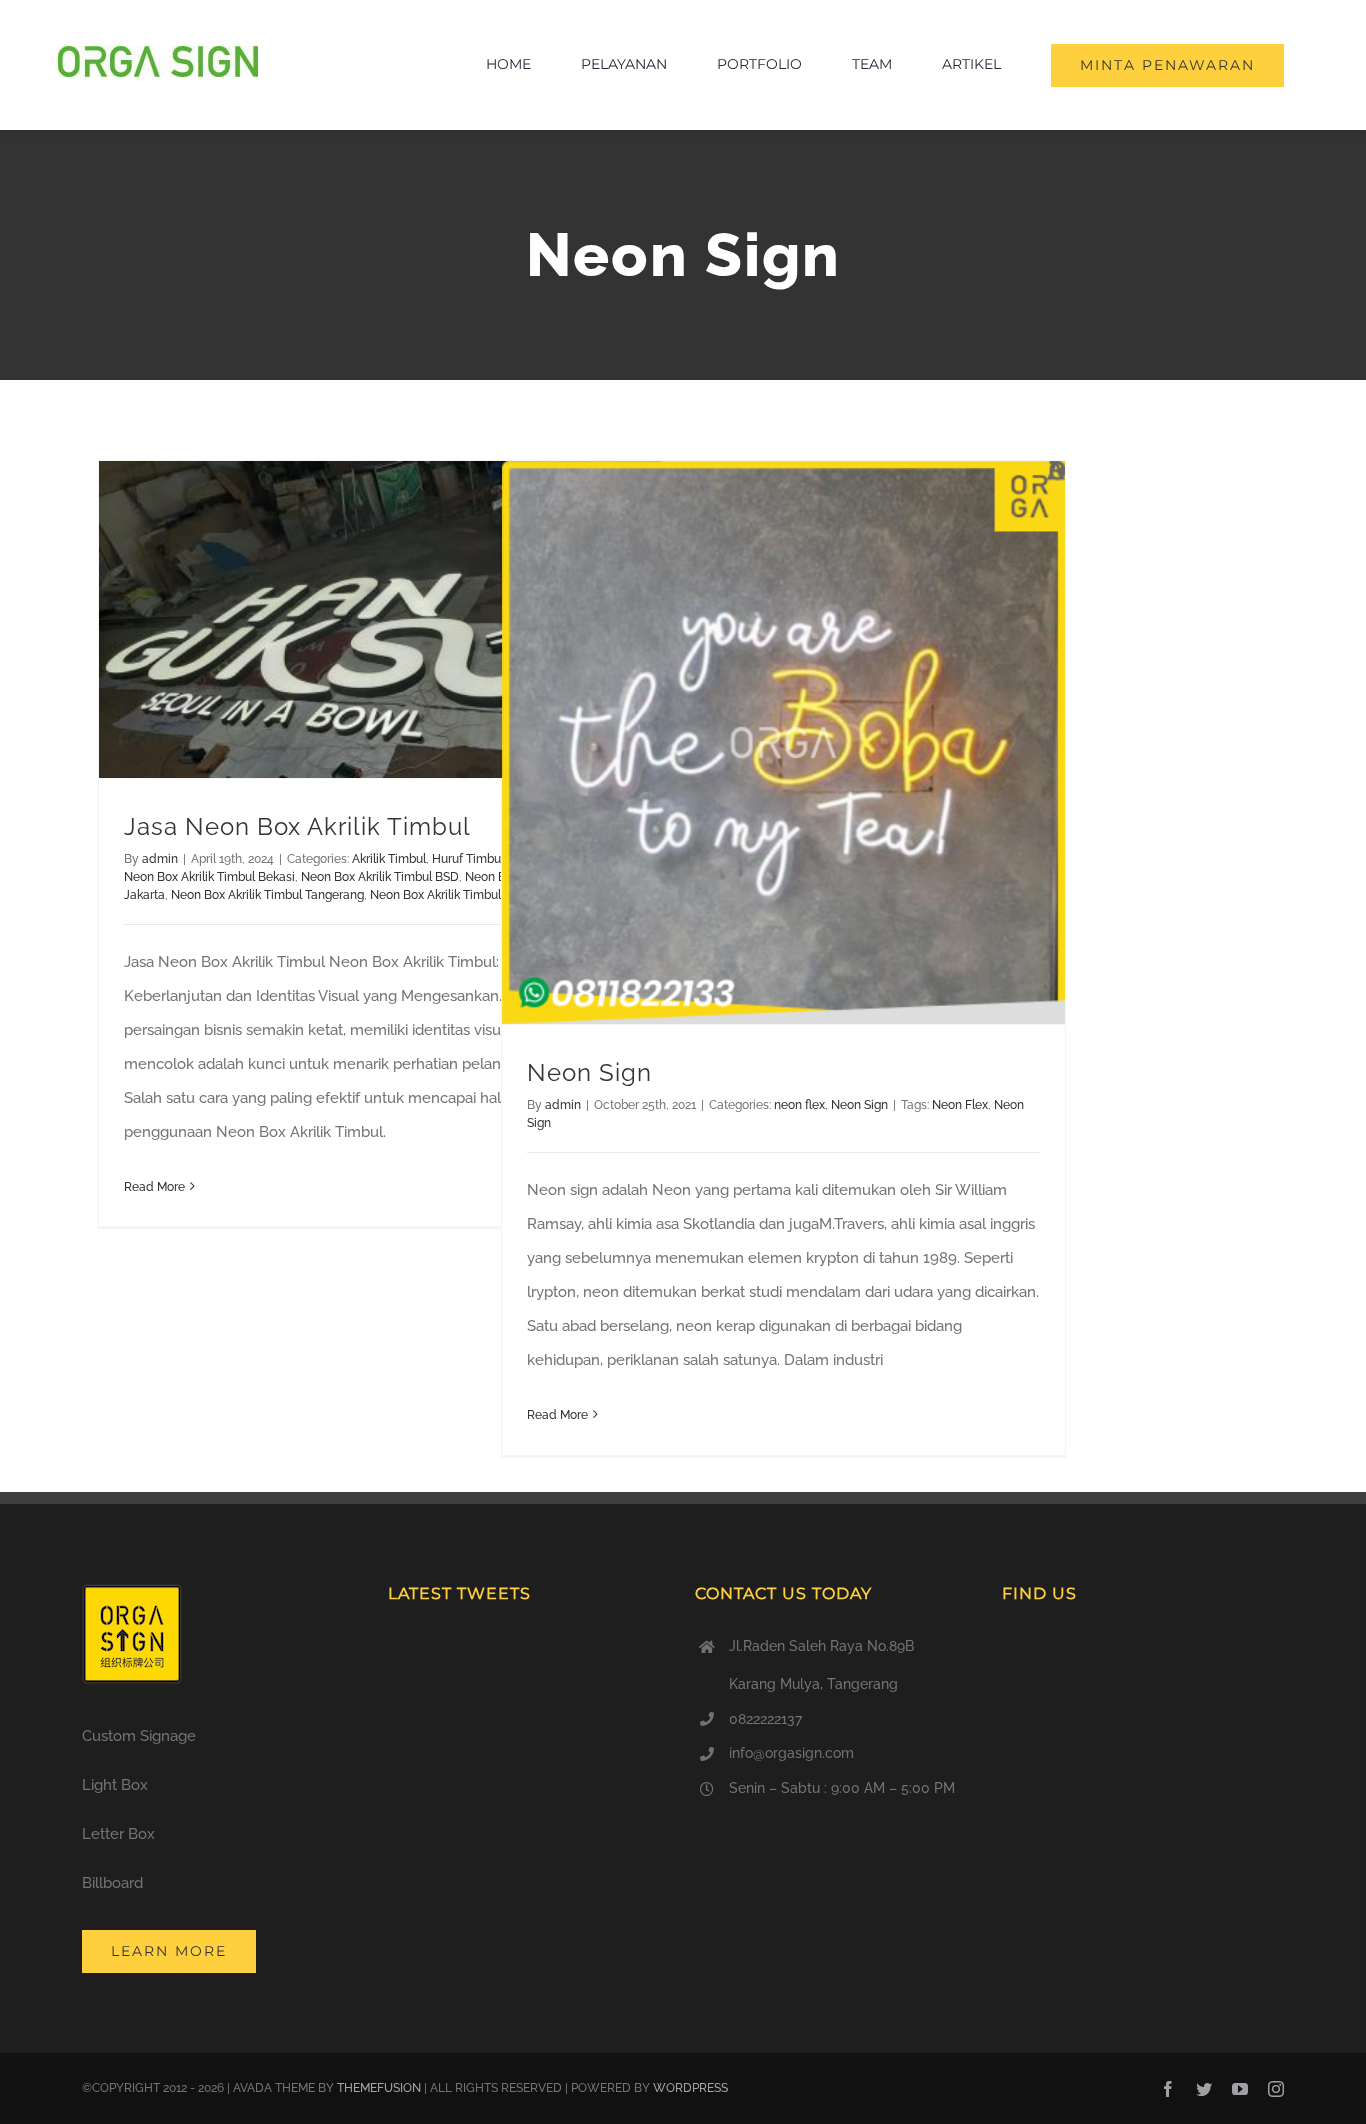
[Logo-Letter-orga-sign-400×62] (158, 53)
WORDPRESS (690, 2088)
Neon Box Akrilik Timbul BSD (380, 877)
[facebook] (1168, 2089)
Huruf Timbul (468, 859)
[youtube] (1240, 2089)
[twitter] (1204, 2089)
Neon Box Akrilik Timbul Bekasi (209, 877)
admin (160, 859)
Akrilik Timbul (389, 859)
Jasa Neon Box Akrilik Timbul (297, 826)
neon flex (799, 1105)
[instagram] (1276, 2089)
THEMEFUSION (379, 2088)
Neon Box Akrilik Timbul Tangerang (267, 895)
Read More (154, 1187)
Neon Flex (960, 1105)
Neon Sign (589, 1072)
